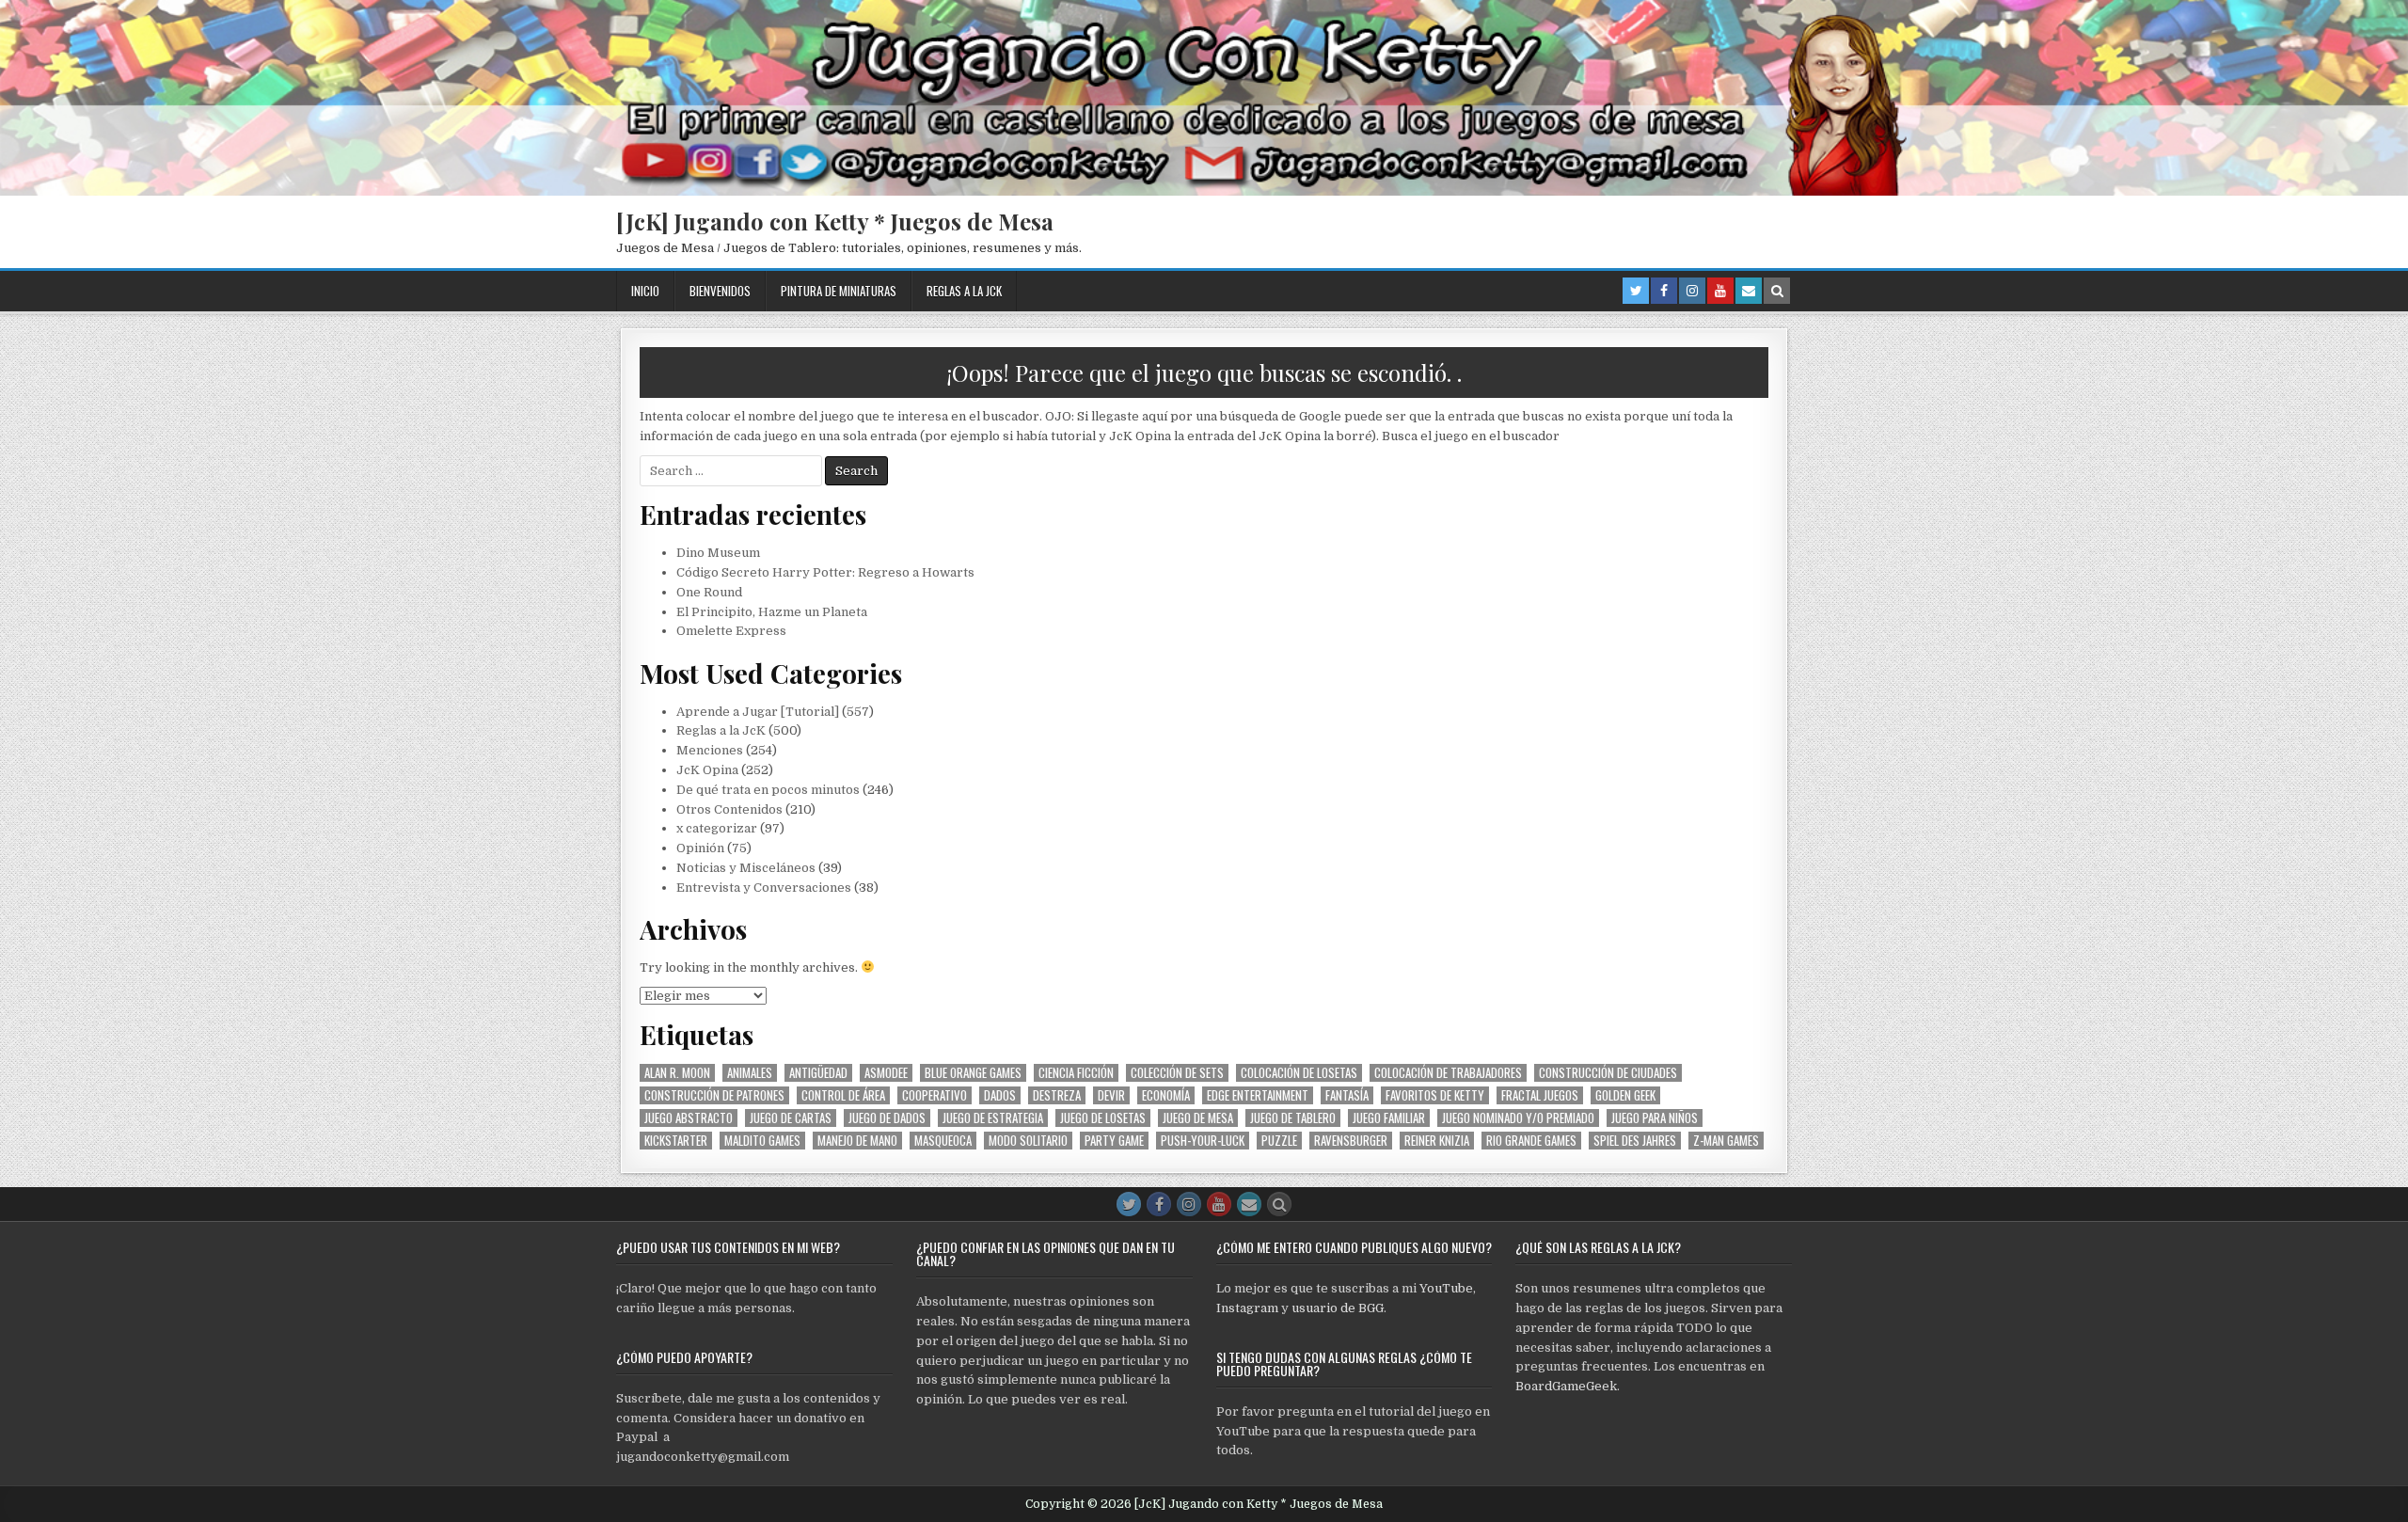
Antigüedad (818, 1073)
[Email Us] (1749, 291)
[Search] (1777, 291)
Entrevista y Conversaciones (764, 888)
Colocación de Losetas (1299, 1073)
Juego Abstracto (689, 1118)
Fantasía (1347, 1095)
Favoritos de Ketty (1435, 1095)
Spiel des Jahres (1635, 1141)
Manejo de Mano (857, 1141)
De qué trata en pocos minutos (768, 790)
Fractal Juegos (1540, 1095)
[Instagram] (1692, 291)
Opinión (700, 848)
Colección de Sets (1177, 1073)
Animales (750, 1073)
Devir (1111, 1095)
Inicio (645, 291)
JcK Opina (707, 770)
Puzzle (1279, 1141)
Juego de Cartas (791, 1118)
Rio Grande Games (1531, 1141)
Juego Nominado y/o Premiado (1518, 1118)
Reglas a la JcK (964, 291)
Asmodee (886, 1073)
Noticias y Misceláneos (746, 868)
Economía (1166, 1095)
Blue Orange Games (973, 1073)
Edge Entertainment (1258, 1095)
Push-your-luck (1203, 1141)
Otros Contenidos (729, 809)
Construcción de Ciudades (1608, 1073)
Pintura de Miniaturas (839, 291)
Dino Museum (718, 553)
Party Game (1114, 1141)
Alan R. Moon (677, 1073)
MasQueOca (943, 1141)
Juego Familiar (1389, 1118)
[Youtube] (1720, 291)
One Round (709, 592)
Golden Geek (1625, 1095)
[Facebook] (1664, 291)
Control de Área (843, 1095)
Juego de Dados (887, 1118)
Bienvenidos (720, 291)
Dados (1000, 1095)
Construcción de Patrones (714, 1095)
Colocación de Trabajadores (1448, 1073)
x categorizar (717, 828)
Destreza (1057, 1095)
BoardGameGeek (1566, 1386)
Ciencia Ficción (1076, 1073)
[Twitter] (1636, 291)
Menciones (710, 750)
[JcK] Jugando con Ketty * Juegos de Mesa (835, 221)
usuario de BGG (1338, 1308)
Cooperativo (935, 1095)
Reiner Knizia (1437, 1141)
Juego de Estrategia (993, 1118)
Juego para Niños (1655, 1118)
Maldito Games (762, 1141)
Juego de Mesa (1198, 1118)
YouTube (1446, 1288)
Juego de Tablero (1293, 1118)
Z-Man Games (1726, 1141)
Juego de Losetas (1103, 1118)
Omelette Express (731, 631)
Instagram (1247, 1308)
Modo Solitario (1028, 1141)
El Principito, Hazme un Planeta (772, 612)
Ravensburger (1351, 1141)
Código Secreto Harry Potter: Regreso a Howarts (825, 572)
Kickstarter (676, 1141)
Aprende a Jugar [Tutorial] (758, 712)
